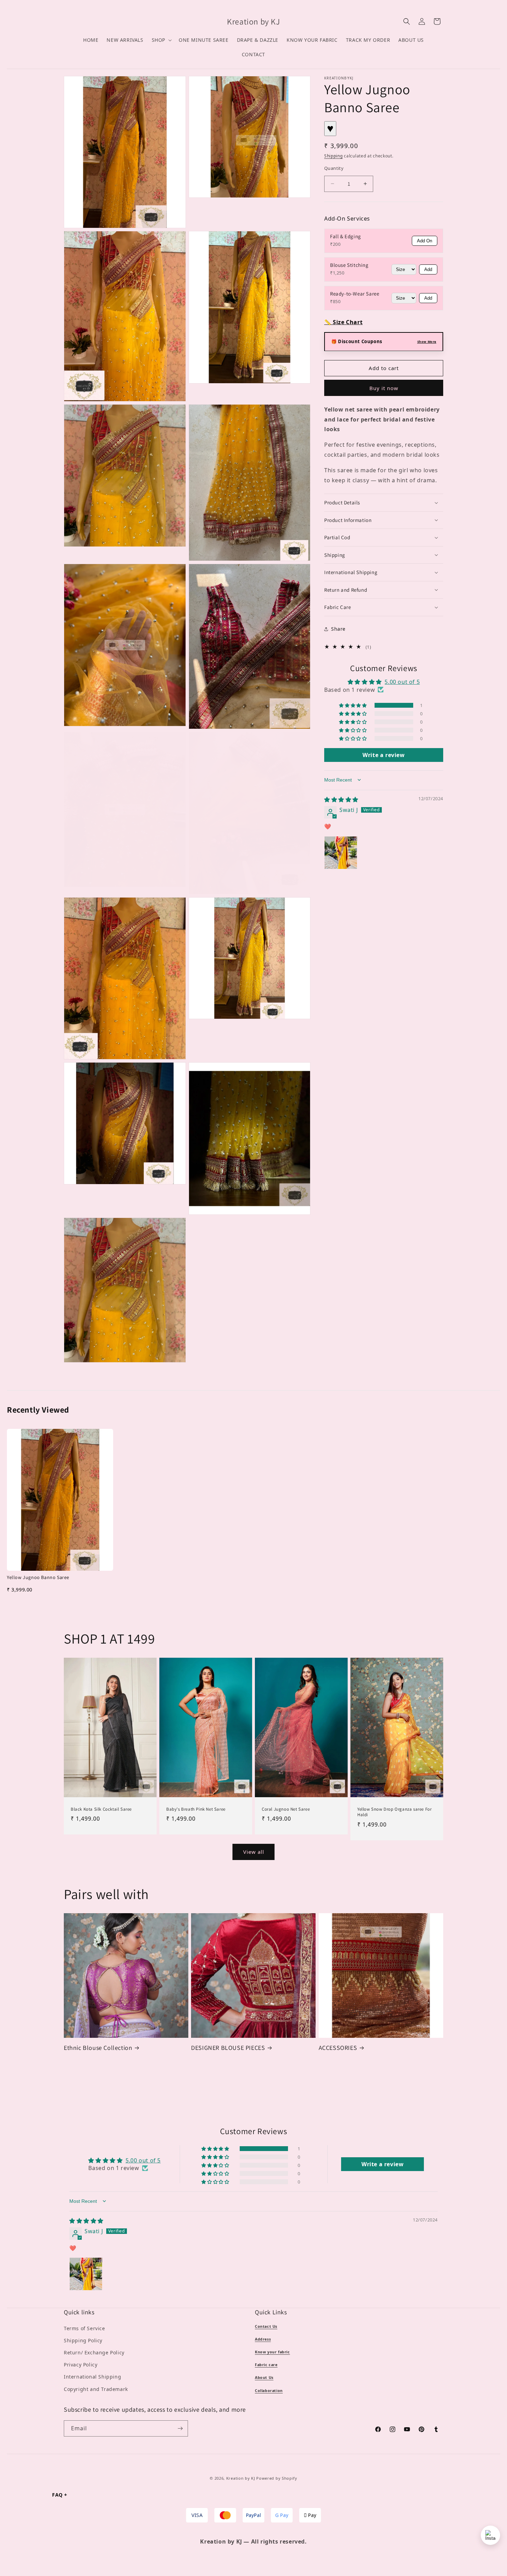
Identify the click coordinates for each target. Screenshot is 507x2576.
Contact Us (266, 2326)
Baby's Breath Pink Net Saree (196, 1809)
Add (428, 269)
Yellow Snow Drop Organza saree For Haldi (394, 1812)
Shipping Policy (83, 2340)
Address (263, 2339)
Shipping (334, 156)
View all (254, 1852)
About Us (264, 2378)
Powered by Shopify (277, 2478)
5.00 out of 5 (402, 682)
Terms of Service (84, 2328)
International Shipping (92, 2377)
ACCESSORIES (338, 2048)
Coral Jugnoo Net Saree (286, 1809)
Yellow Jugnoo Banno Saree (38, 1577)
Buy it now (384, 388)
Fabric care (266, 2365)
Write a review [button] (384, 755)
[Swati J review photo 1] (341, 852)
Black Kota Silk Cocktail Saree (101, 1809)
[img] (341, 799)
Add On (425, 241)
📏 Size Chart (343, 322)
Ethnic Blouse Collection (98, 2048)
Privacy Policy (81, 2365)
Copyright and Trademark (96, 2389)
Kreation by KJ (241, 2478)
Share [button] (338, 629)
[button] (161, 40)
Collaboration (269, 2391)
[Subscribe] (180, 2428)
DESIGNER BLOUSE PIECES (228, 2048)
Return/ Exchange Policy (94, 2352)
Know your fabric (272, 2352)
